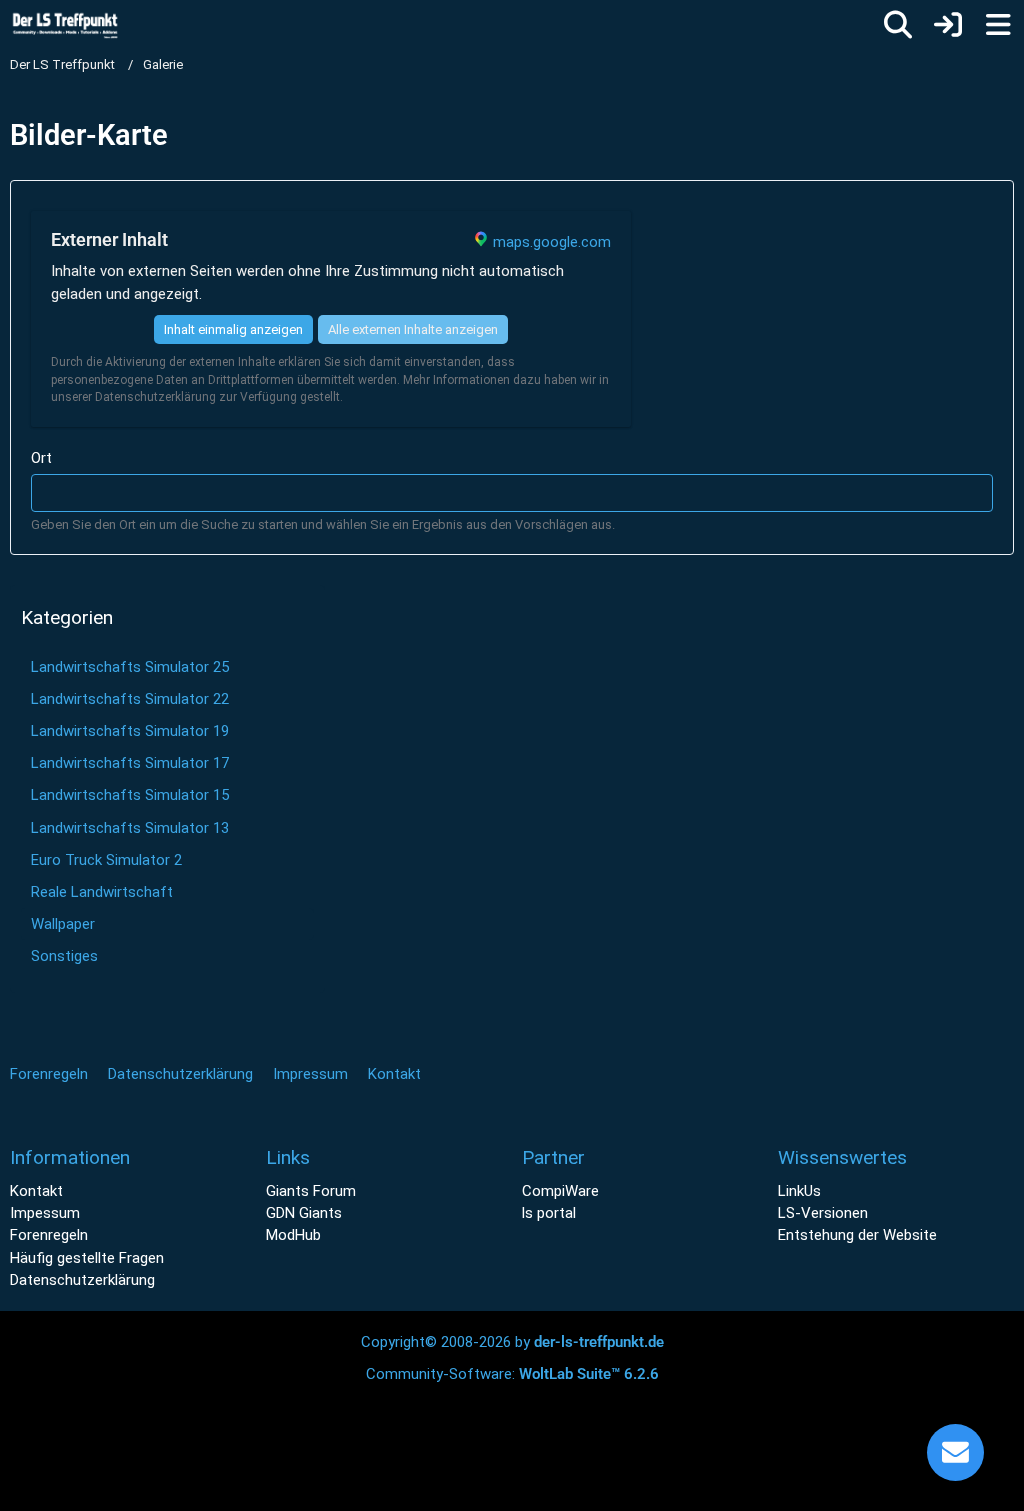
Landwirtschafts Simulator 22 (130, 699)
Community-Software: (512, 1374)
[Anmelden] (948, 25)
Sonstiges (64, 956)
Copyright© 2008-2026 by (512, 1342)
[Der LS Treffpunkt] (79, 24)
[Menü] (998, 25)
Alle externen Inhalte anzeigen (413, 329)
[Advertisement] (512, 710)
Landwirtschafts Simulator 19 (130, 731)
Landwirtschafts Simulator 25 (130, 667)
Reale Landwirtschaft (102, 892)
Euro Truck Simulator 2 (106, 860)
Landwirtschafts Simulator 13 (130, 828)
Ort (41, 458)
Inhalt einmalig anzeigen (233, 329)
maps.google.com (552, 242)
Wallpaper (63, 924)
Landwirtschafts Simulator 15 (130, 795)
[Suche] (898, 25)
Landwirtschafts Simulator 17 (130, 763)
